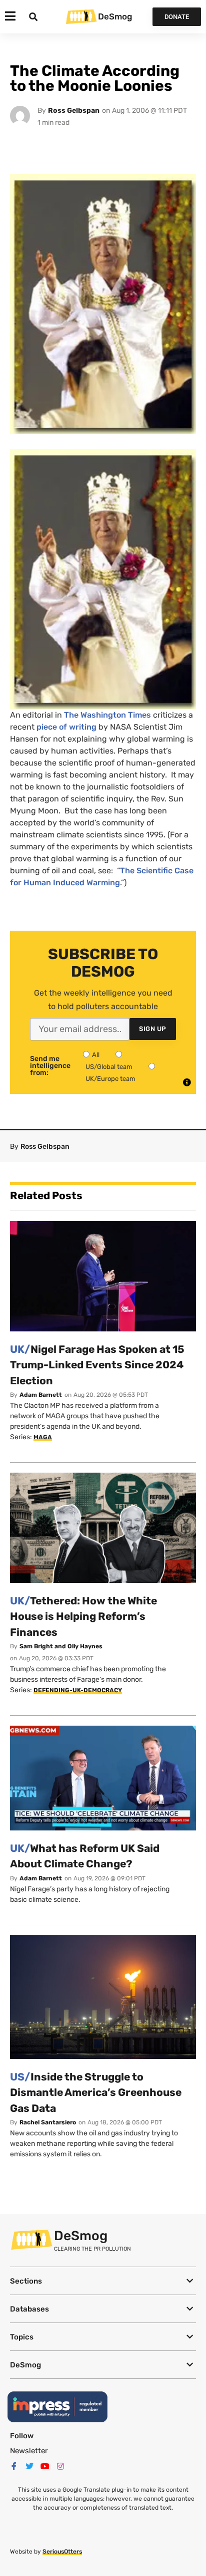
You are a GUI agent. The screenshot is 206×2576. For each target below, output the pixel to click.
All (96, 1055)
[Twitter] (29, 2466)
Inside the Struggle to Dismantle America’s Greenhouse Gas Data (96, 2092)
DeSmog (115, 16)
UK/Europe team (110, 1079)
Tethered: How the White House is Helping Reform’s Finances (83, 1616)
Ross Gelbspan (74, 111)
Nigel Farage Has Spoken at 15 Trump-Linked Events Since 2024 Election (97, 1365)
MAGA (43, 1437)
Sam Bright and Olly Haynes (61, 1646)
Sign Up (153, 1029)
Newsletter (29, 2451)
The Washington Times (107, 715)
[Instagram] (60, 2466)
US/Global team (109, 1067)
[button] (103, 2281)
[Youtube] (45, 2466)
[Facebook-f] (14, 2466)
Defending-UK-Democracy (78, 1690)
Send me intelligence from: (50, 1066)
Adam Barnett (41, 1395)
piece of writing (66, 727)
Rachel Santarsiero (48, 2122)
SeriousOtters (62, 2552)
